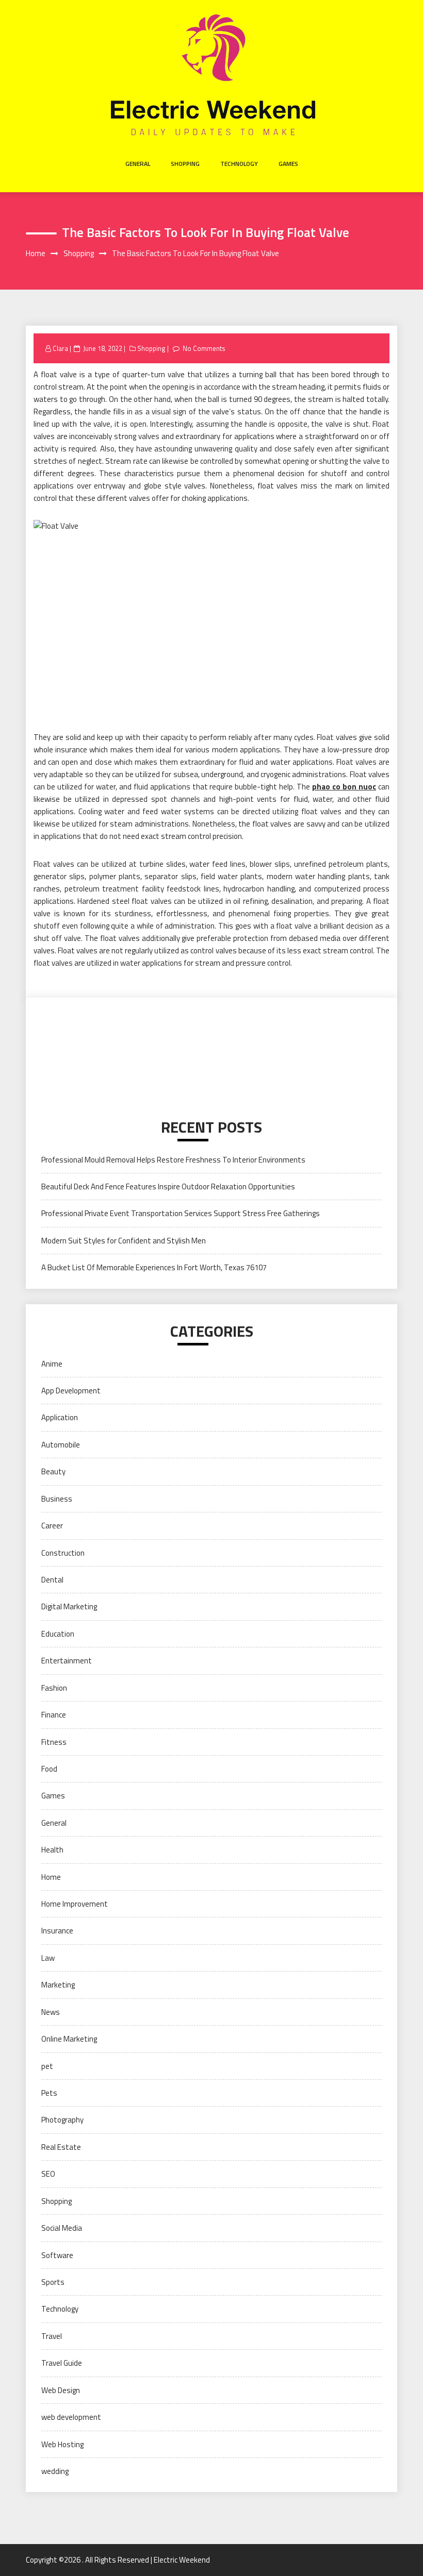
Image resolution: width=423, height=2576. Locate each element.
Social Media (62, 2228)
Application (60, 1417)
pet (47, 2066)
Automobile (61, 1445)
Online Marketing (69, 2039)
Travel (52, 2336)
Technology (239, 164)
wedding (55, 2471)
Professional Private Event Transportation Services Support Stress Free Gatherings (181, 1213)
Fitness (54, 1742)
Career (52, 1526)
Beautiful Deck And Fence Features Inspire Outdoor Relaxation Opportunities (168, 1186)
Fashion (54, 1688)
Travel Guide (62, 2363)
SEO (48, 2174)
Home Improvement (75, 1904)
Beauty (53, 1471)
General (138, 164)
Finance (54, 1715)
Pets (49, 2093)
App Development (71, 1391)
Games (288, 164)
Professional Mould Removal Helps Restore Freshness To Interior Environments (173, 1160)
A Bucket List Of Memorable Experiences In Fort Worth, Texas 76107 (154, 1267)
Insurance (57, 1931)
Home (51, 1877)
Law (48, 1958)
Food (49, 1769)
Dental (52, 1580)
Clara (60, 348)
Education (58, 1634)
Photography (62, 2120)
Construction (63, 1553)
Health (52, 1850)
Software (57, 2255)
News (51, 2012)
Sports (53, 2282)
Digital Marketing (69, 1606)
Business (57, 1499)
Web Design (61, 2390)
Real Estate (61, 2147)
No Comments (204, 348)
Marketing (58, 1985)
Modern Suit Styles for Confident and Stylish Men (124, 1241)
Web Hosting (62, 2444)
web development (71, 2417)
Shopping (185, 164)
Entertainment (67, 1661)
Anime (52, 1364)
